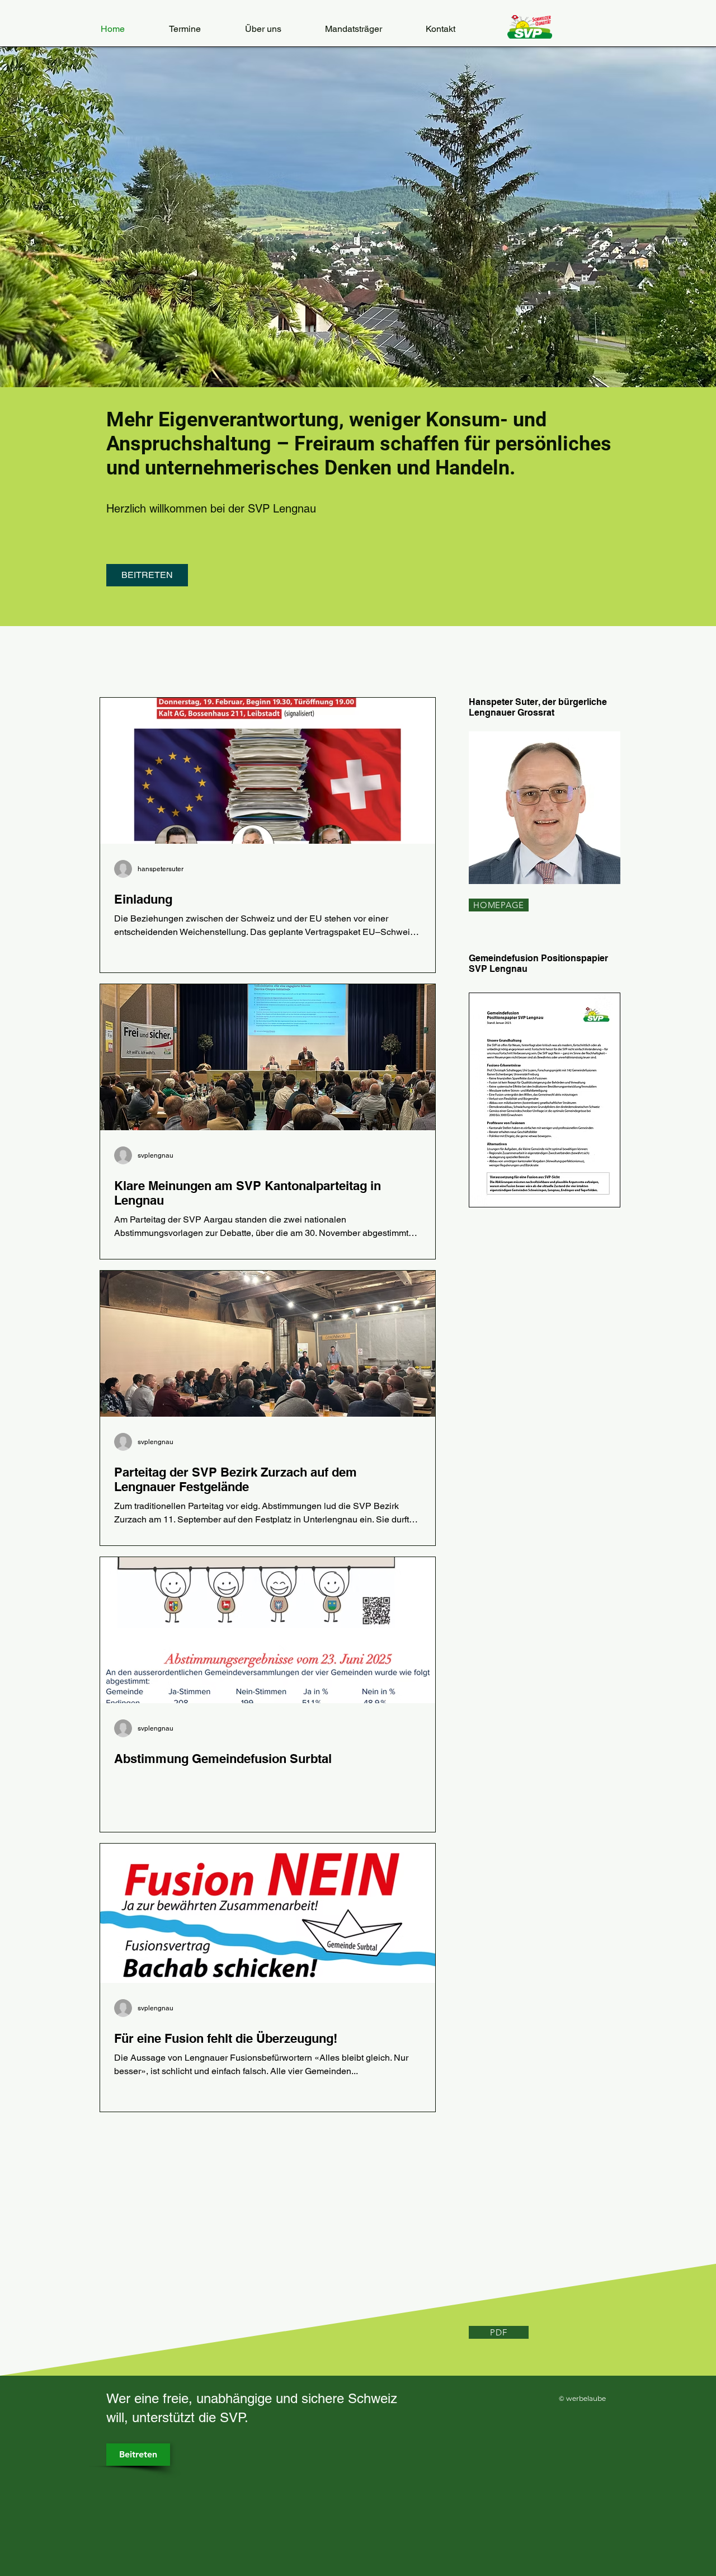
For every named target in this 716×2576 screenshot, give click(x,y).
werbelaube (586, 2398)
